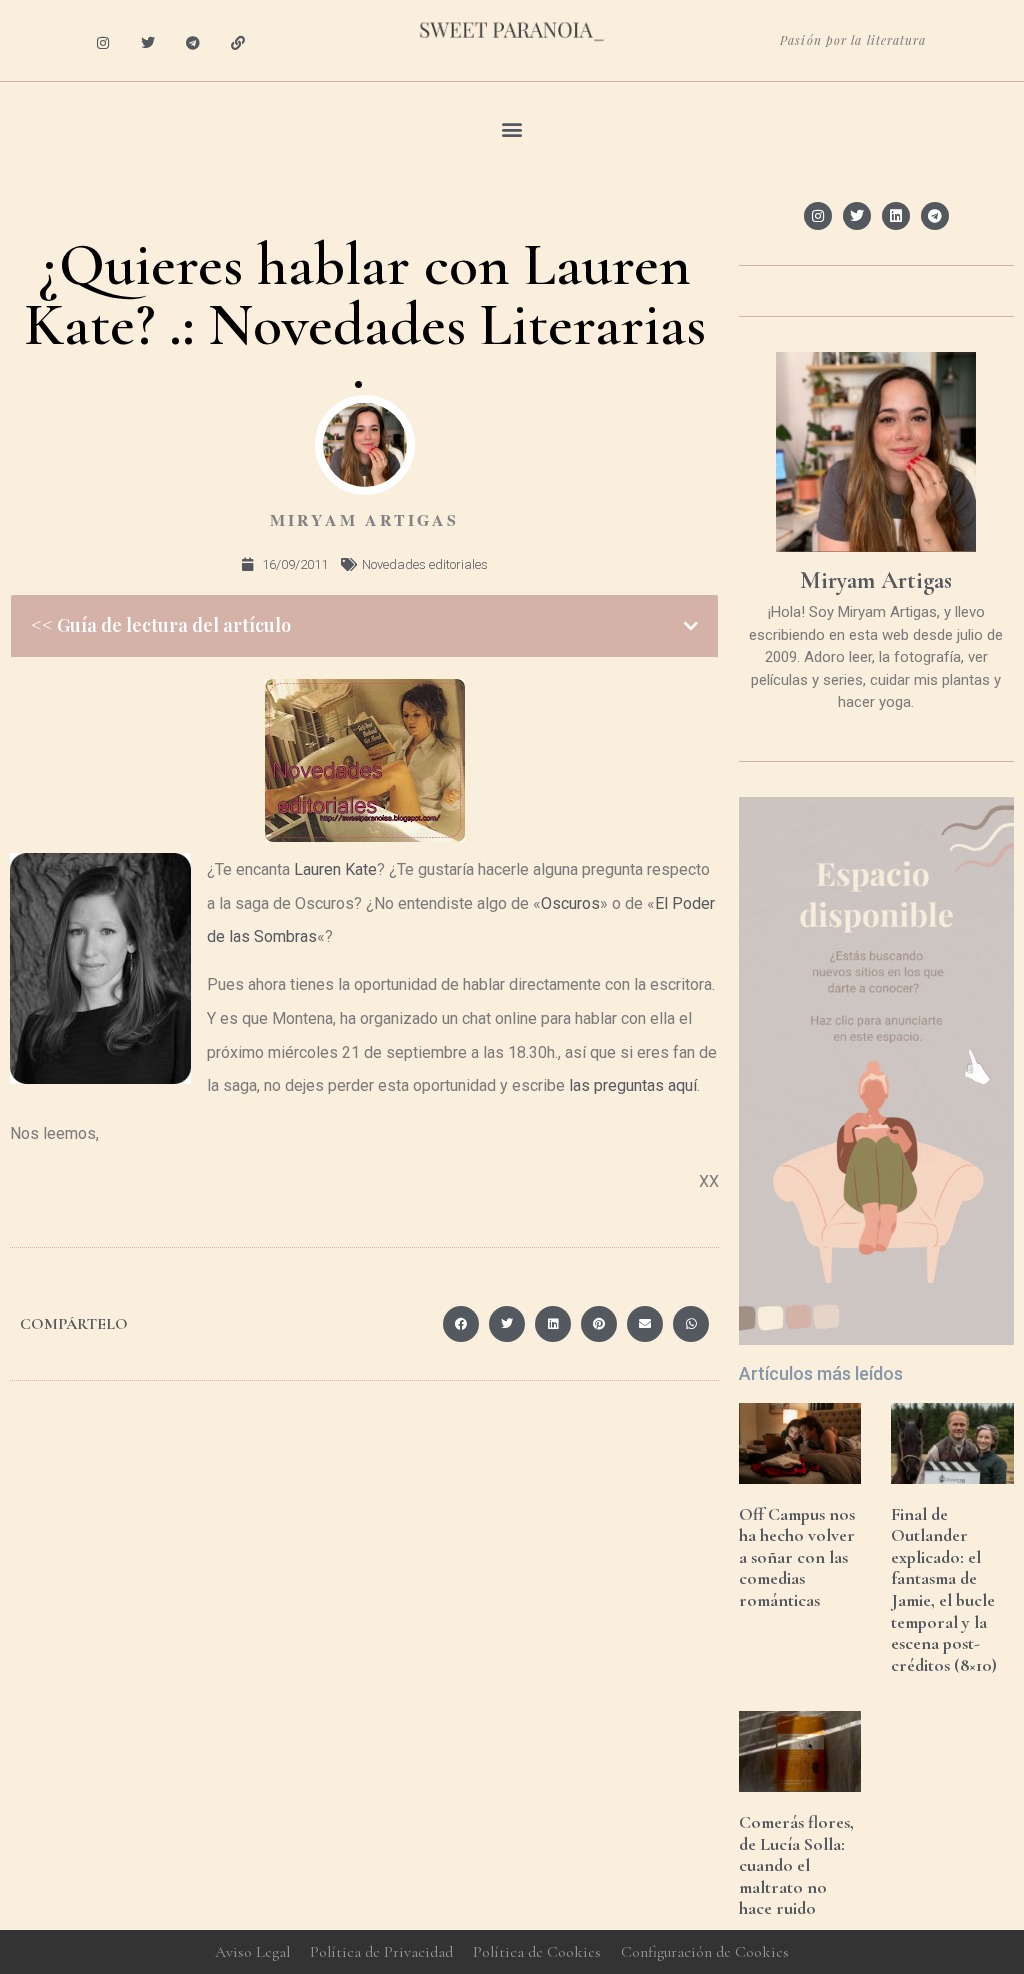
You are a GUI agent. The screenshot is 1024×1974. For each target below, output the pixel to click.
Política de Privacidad (381, 1952)
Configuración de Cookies (705, 1952)
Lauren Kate (335, 869)
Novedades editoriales (425, 564)
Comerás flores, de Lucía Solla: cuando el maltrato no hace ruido (796, 1865)
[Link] (237, 43)
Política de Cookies (537, 1952)
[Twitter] (148, 43)
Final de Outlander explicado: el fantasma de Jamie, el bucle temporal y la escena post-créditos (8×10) (944, 1589)
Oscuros (570, 903)
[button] (512, 128)
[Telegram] (193, 43)
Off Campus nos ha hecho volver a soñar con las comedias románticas (797, 1557)
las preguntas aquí (633, 1085)
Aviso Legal (252, 1952)
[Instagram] (103, 43)
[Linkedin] (896, 216)
